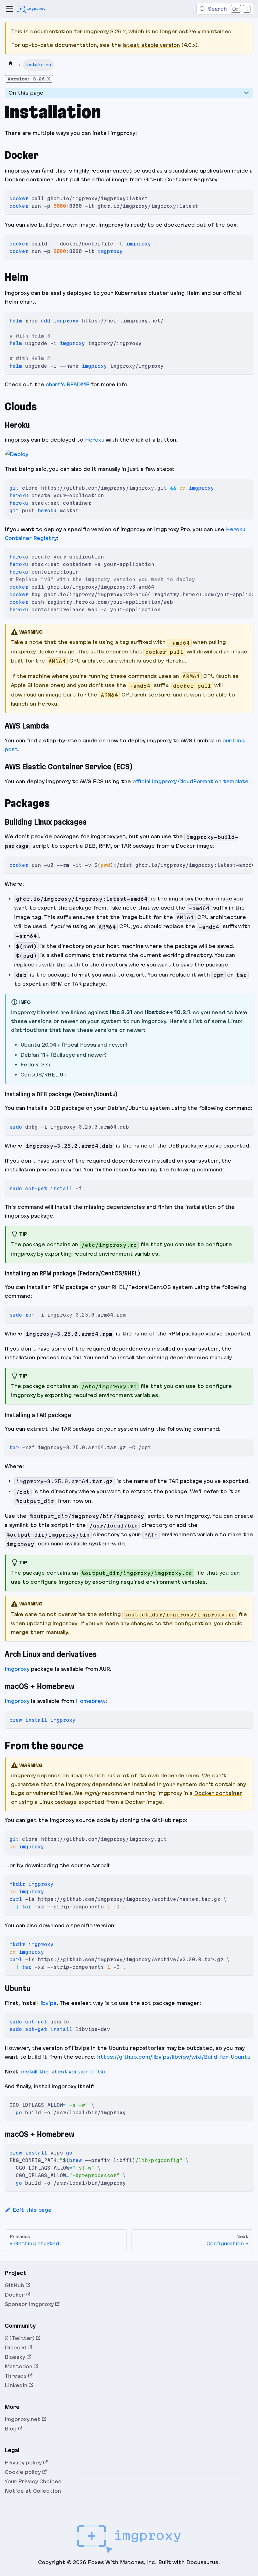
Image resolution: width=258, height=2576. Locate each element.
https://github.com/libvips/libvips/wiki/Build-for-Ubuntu (174, 2057)
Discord (16, 2348)
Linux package (58, 1802)
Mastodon (19, 2366)
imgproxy (17, 1669)
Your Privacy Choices (33, 2481)
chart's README (67, 384)
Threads (16, 2376)
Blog (11, 2429)
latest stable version (151, 45)
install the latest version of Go (63, 2072)
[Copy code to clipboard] (246, 197)
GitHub (14, 2285)
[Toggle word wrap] (235, 556)
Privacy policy (23, 2463)
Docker (15, 2295)
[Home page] (10, 65)
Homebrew (91, 1701)
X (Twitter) (20, 2338)
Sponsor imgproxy (29, 2304)
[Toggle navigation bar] (9, 9)
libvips (79, 1775)
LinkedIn (16, 2385)
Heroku (95, 440)
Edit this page (32, 2210)
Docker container (218, 1793)
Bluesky (15, 2357)
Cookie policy (23, 2472)
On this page (26, 93)
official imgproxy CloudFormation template (191, 781)
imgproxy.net (23, 2419)
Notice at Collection (33, 2491)
